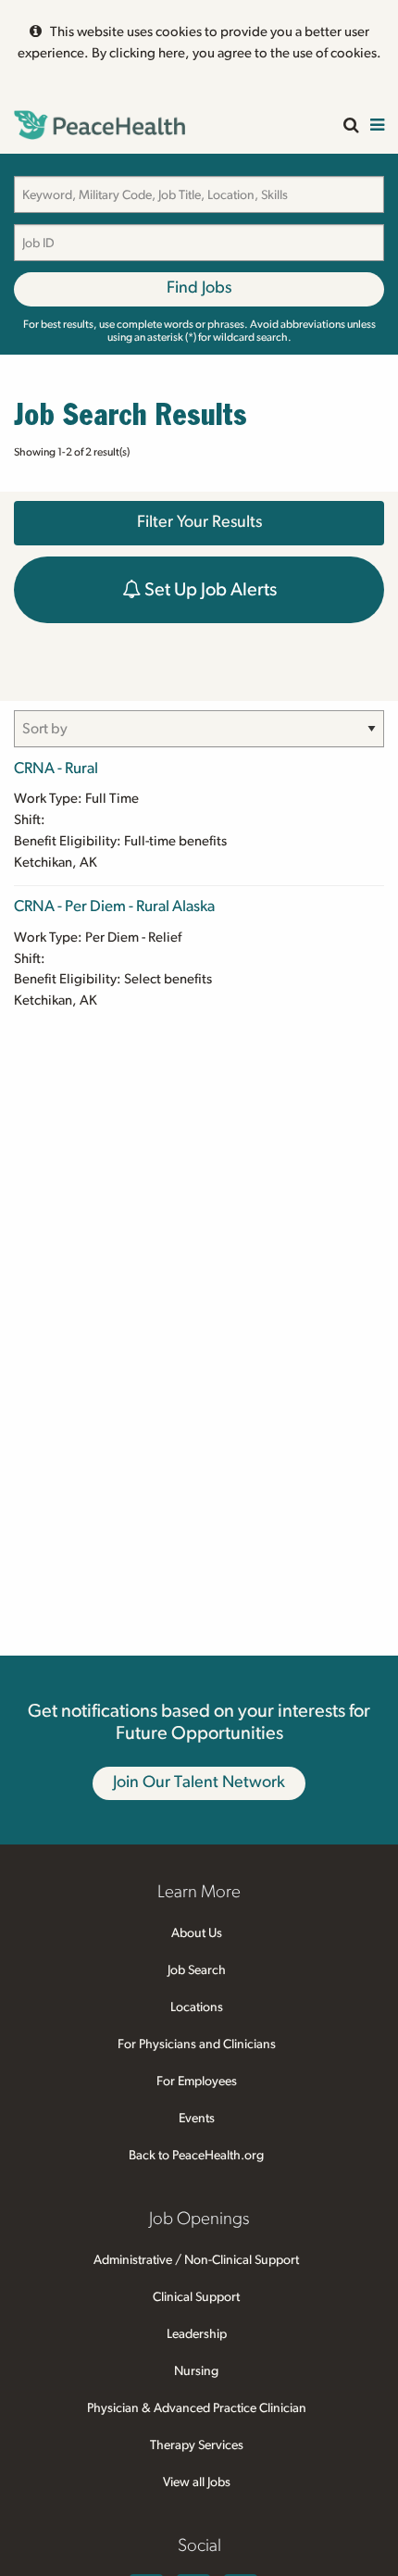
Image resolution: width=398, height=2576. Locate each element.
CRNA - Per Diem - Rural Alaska (114, 906)
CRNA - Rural (56, 768)
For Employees (197, 2082)
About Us (197, 1933)
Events (197, 2119)
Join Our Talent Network (199, 1782)
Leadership (197, 2334)
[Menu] (377, 126)
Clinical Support (196, 2297)
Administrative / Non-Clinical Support (196, 2260)
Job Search (197, 1970)
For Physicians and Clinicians (197, 2045)
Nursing (196, 2371)
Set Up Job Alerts (209, 590)
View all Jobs (197, 2482)
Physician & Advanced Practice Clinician (197, 2408)
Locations (197, 2007)
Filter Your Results (199, 522)
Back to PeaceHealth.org (196, 2156)
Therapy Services (197, 2445)
